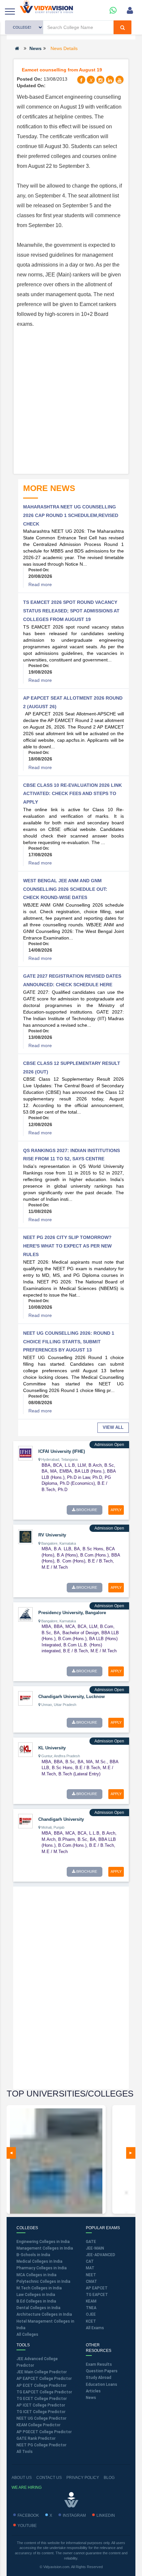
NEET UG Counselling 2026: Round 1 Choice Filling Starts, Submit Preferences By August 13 (69, 1341)
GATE (91, 2242)
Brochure (86, 1510)
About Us (22, 2478)
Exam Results (99, 2364)
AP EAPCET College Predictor (44, 2379)
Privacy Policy (83, 2478)
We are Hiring (27, 2487)
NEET (91, 2275)
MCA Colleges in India (36, 2275)
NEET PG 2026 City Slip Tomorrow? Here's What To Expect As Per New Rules (67, 1246)
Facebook (28, 2515)
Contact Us (49, 2478)
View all (113, 1427)
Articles (93, 2391)
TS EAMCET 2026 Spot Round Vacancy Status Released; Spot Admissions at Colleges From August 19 (71, 611)
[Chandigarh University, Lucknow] (25, 1698)
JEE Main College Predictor (42, 2372)
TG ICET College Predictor (41, 2412)
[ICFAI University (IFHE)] (25, 1453)
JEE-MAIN (95, 2248)
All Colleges (27, 2334)
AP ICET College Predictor (41, 2405)
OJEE (91, 2314)
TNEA (91, 2308)
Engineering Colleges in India (43, 2242)
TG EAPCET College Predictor (44, 2392)
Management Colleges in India (45, 2248)
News (35, 48)
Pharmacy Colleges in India (42, 2268)
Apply (116, 1510)
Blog (109, 2478)
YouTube (27, 2526)
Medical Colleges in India (39, 2261)
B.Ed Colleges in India (36, 2301)
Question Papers (102, 2371)
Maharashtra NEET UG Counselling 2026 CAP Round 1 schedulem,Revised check (71, 515)
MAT (90, 2268)
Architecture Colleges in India (44, 2314)
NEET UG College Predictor (41, 2418)
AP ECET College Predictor (41, 2385)
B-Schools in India (33, 2255)
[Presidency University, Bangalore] (25, 1614)
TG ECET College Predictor (42, 2399)
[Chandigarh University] (25, 1821)
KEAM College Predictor (38, 2425)
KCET (91, 2321)
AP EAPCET (97, 2288)
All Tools (25, 2452)
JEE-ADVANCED (101, 2255)
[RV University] (25, 1536)
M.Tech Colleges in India (39, 2288)
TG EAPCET (97, 2295)
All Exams (95, 2328)
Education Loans (102, 2384)
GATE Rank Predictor (36, 2438)
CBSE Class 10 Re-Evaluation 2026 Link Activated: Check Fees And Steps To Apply (72, 794)
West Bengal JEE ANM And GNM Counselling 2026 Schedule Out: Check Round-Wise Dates (65, 889)
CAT (90, 2261)
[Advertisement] (71, 400)
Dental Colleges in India (38, 2308)
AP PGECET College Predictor (44, 2432)
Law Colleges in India (36, 2295)
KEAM (91, 2301)
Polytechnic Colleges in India (43, 2281)
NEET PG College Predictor (41, 2445)
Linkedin (106, 2515)
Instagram (74, 2515)
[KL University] (25, 1749)
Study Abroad (99, 2378)
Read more (40, 584)
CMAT (91, 2281)
